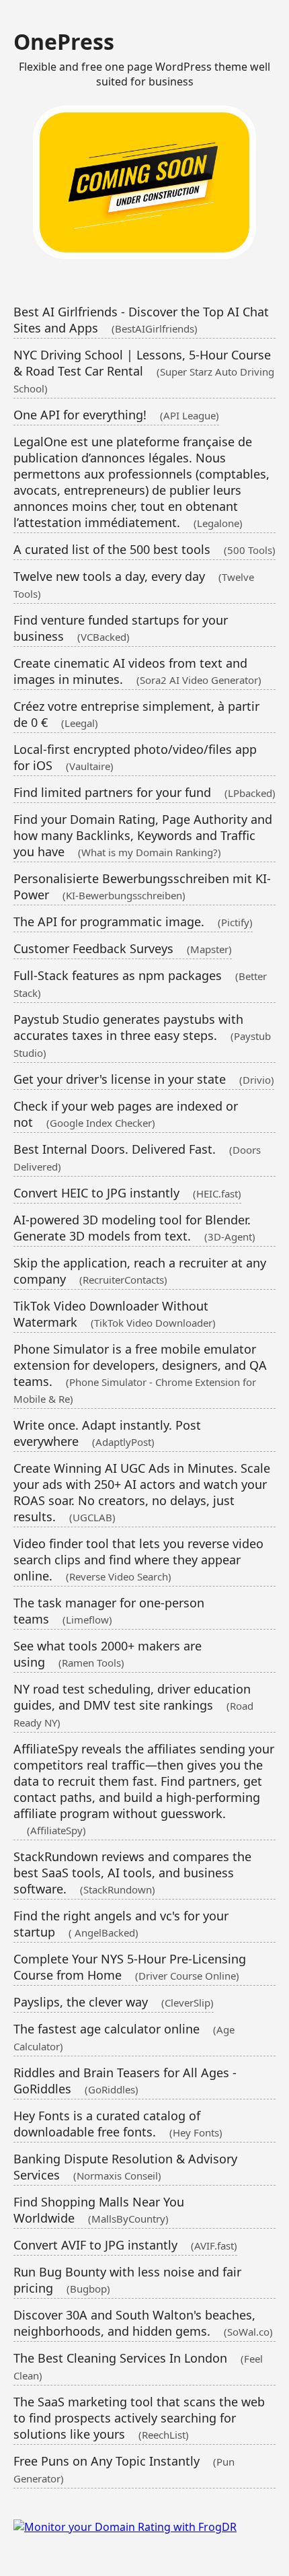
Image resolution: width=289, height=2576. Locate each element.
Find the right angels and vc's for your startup (121, 1924)
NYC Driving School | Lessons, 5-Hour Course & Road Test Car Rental (144, 371)
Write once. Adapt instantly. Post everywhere (107, 1433)
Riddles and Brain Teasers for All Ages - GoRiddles (125, 2081)
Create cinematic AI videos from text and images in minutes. (137, 671)
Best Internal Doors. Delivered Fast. (137, 1157)
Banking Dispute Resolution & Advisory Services (125, 2167)
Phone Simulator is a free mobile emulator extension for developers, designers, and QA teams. (140, 1373)
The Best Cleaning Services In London (138, 2366)
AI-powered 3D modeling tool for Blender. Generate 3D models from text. (134, 1228)
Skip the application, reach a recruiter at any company (140, 1271)
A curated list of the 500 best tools (144, 549)
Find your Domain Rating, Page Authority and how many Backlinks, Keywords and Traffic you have (143, 835)
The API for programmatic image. (133, 921)
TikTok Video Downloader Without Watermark (115, 1314)
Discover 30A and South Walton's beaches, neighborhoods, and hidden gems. (143, 2323)
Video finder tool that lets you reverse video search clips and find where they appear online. (138, 1560)
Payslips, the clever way (114, 2002)
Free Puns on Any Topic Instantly (124, 2469)
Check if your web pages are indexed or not (126, 1114)
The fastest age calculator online (124, 2037)
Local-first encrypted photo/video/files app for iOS (135, 757)
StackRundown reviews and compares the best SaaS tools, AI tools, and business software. (132, 1873)
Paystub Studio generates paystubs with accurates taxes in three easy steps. (142, 1035)
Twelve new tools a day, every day (134, 584)
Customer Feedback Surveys (123, 948)
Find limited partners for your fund (144, 792)
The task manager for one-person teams (109, 1611)
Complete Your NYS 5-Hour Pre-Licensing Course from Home (130, 1967)
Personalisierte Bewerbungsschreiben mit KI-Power (142, 886)
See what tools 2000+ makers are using (108, 1654)
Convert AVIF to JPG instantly (125, 2245)
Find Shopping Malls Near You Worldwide (99, 2210)
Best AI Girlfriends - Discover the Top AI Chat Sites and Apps (141, 320)
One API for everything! (116, 415)
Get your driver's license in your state (144, 1079)
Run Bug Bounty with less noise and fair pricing (127, 2280)
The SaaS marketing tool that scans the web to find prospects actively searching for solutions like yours (139, 2418)
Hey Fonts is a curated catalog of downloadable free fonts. (118, 2124)
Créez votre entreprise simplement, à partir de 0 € (136, 714)
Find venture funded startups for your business (121, 628)
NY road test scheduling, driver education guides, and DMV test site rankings (133, 1705)
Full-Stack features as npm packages (140, 983)
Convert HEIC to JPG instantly (127, 1193)
